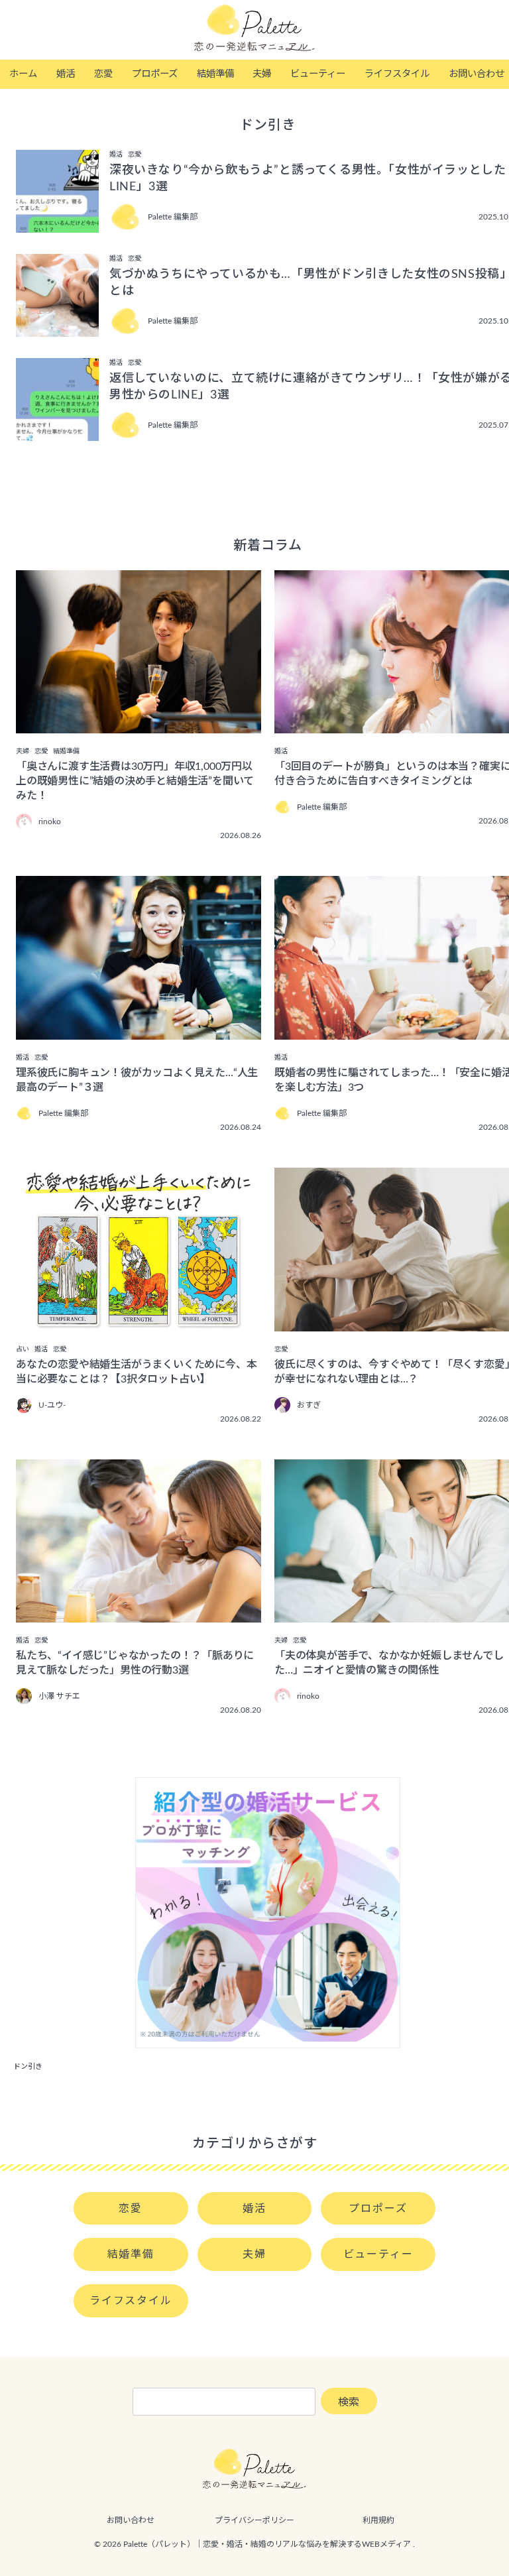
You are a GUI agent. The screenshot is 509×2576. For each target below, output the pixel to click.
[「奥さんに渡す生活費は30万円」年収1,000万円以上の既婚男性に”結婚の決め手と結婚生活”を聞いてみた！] (139, 724)
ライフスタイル (397, 74)
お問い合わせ (131, 2520)
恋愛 (103, 74)
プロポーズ (155, 74)
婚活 (66, 74)
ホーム (23, 74)
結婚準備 (215, 74)
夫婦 (262, 74)
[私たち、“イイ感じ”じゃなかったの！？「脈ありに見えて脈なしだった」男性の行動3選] (139, 1613)
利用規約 (378, 2520)
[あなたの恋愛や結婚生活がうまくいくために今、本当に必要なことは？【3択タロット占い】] (139, 1322)
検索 (349, 2402)
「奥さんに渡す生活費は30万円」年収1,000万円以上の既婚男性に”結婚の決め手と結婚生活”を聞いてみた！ (135, 781)
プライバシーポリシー (254, 2520)
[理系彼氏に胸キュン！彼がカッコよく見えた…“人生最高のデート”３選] (139, 1030)
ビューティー (318, 74)
